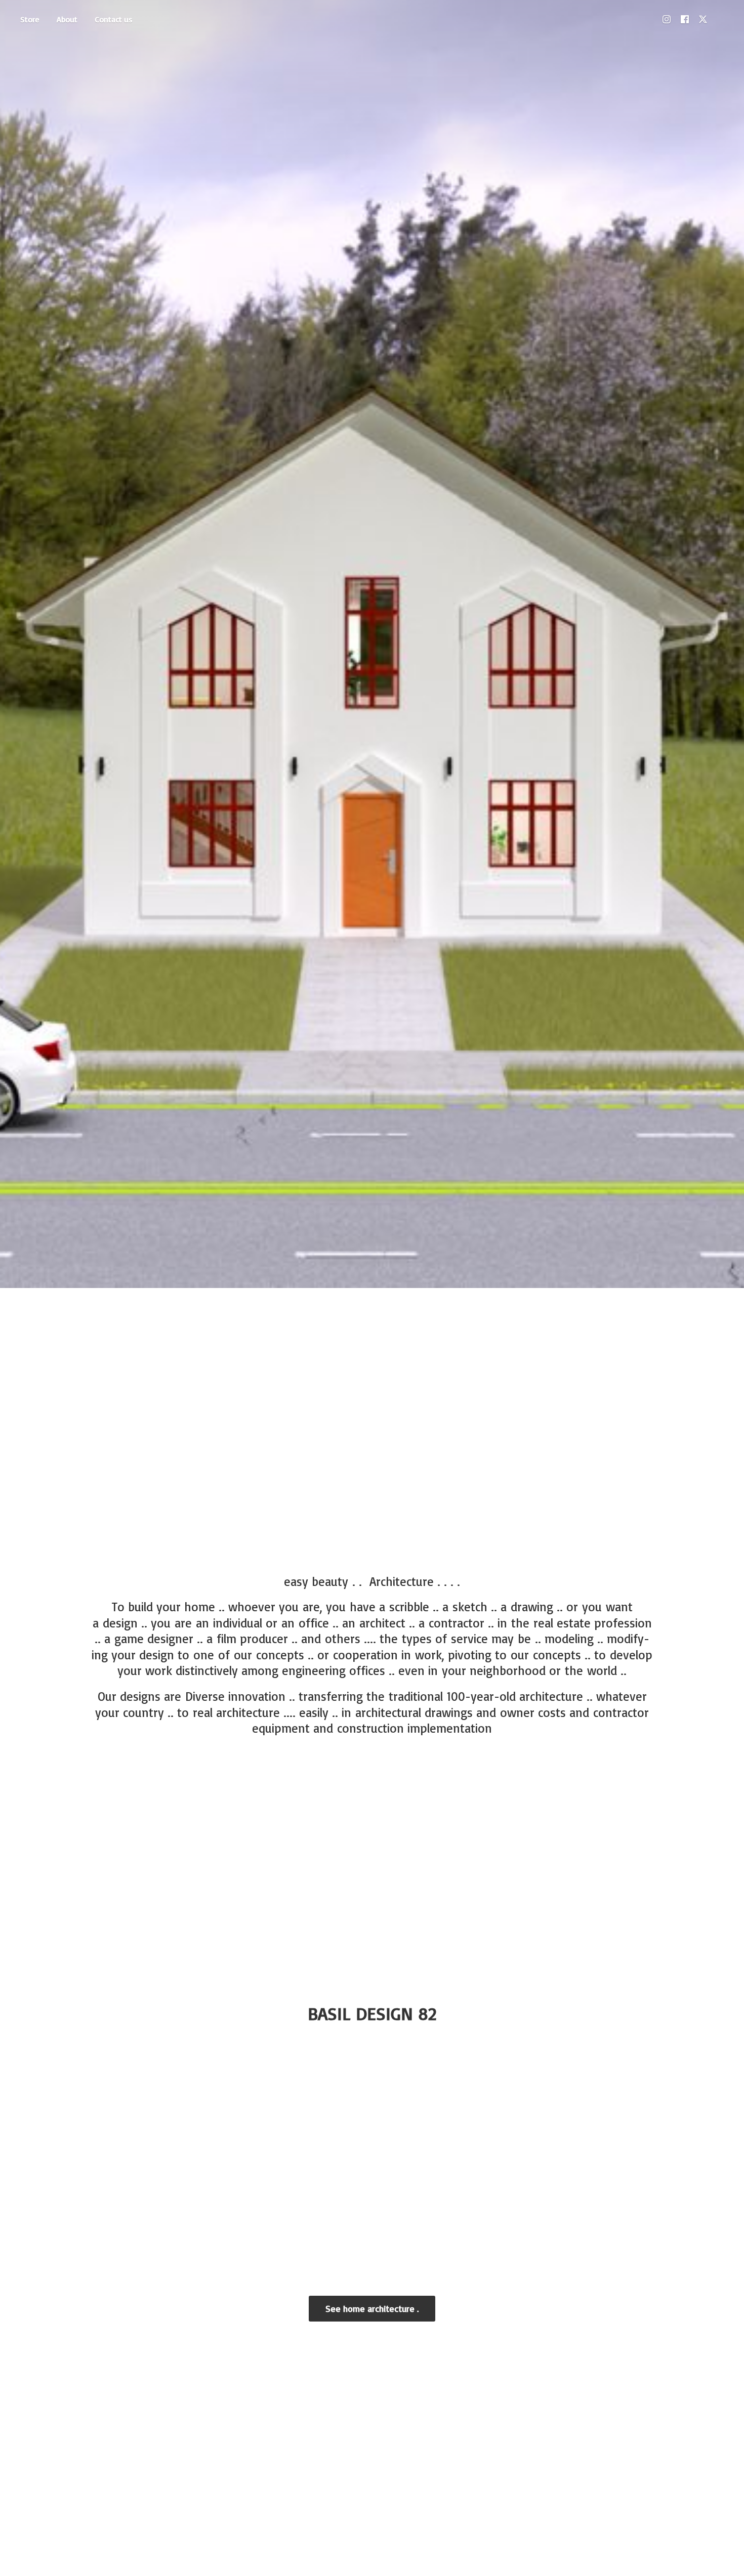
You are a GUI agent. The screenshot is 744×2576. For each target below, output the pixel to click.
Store (30, 19)
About (67, 19)
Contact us (114, 19)
